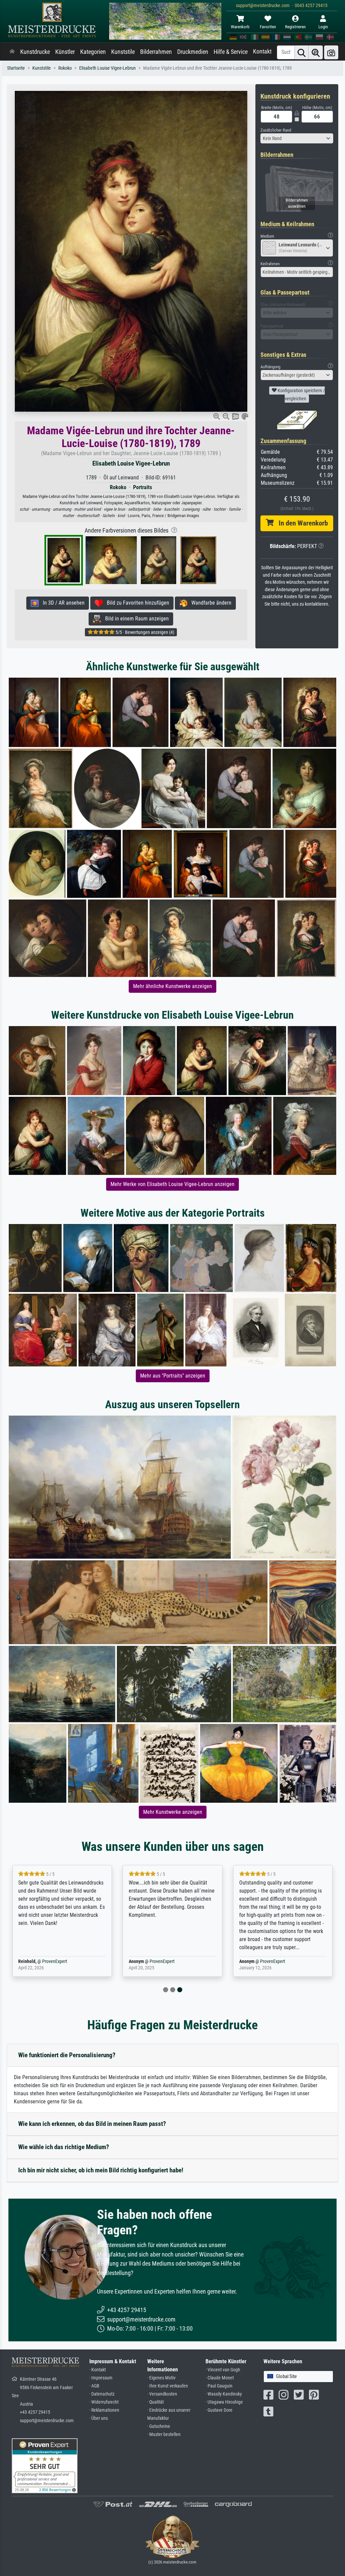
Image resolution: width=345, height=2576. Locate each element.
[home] (12, 52)
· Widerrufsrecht (104, 2402)
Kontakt (262, 52)
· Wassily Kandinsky (224, 2394)
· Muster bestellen (164, 2434)
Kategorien (93, 52)
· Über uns (99, 2418)
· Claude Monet (220, 2378)
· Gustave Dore (219, 2410)
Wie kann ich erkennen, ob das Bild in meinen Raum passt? (92, 2124)
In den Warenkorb (301, 523)
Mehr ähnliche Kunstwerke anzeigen (172, 986)
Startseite (16, 68)
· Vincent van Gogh (223, 2370)
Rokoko (65, 68)
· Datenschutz (102, 2394)
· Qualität (155, 2402)
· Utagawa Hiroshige (224, 2402)
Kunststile (123, 52)
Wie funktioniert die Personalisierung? (67, 2055)
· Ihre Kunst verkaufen (168, 2386)
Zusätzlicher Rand (276, 130)
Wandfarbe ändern (209, 603)
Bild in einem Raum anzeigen (135, 619)
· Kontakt (98, 2370)
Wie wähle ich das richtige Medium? (64, 2147)
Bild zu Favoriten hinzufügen (136, 603)
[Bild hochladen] (331, 52)
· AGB (94, 2386)
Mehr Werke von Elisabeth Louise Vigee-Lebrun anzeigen (172, 1184)
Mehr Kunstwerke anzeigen (173, 1812)
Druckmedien (193, 52)
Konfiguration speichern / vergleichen (301, 395)
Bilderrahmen (156, 52)
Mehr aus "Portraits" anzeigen (173, 1376)
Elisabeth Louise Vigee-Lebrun (107, 68)
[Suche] (302, 52)
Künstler (65, 52)
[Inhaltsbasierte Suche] (316, 52)
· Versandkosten (162, 2394)
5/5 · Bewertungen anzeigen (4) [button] (144, 632)
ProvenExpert (52, 1961)
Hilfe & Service (231, 52)
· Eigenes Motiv (161, 2378)
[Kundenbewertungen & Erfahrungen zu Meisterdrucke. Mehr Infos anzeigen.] (45, 2465)
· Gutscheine (159, 2426)
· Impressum (101, 2378)
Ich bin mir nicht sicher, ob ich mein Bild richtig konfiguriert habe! (101, 2170)
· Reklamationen (104, 2410)
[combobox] (297, 138)
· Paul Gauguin (219, 2386)
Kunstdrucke (35, 52)
